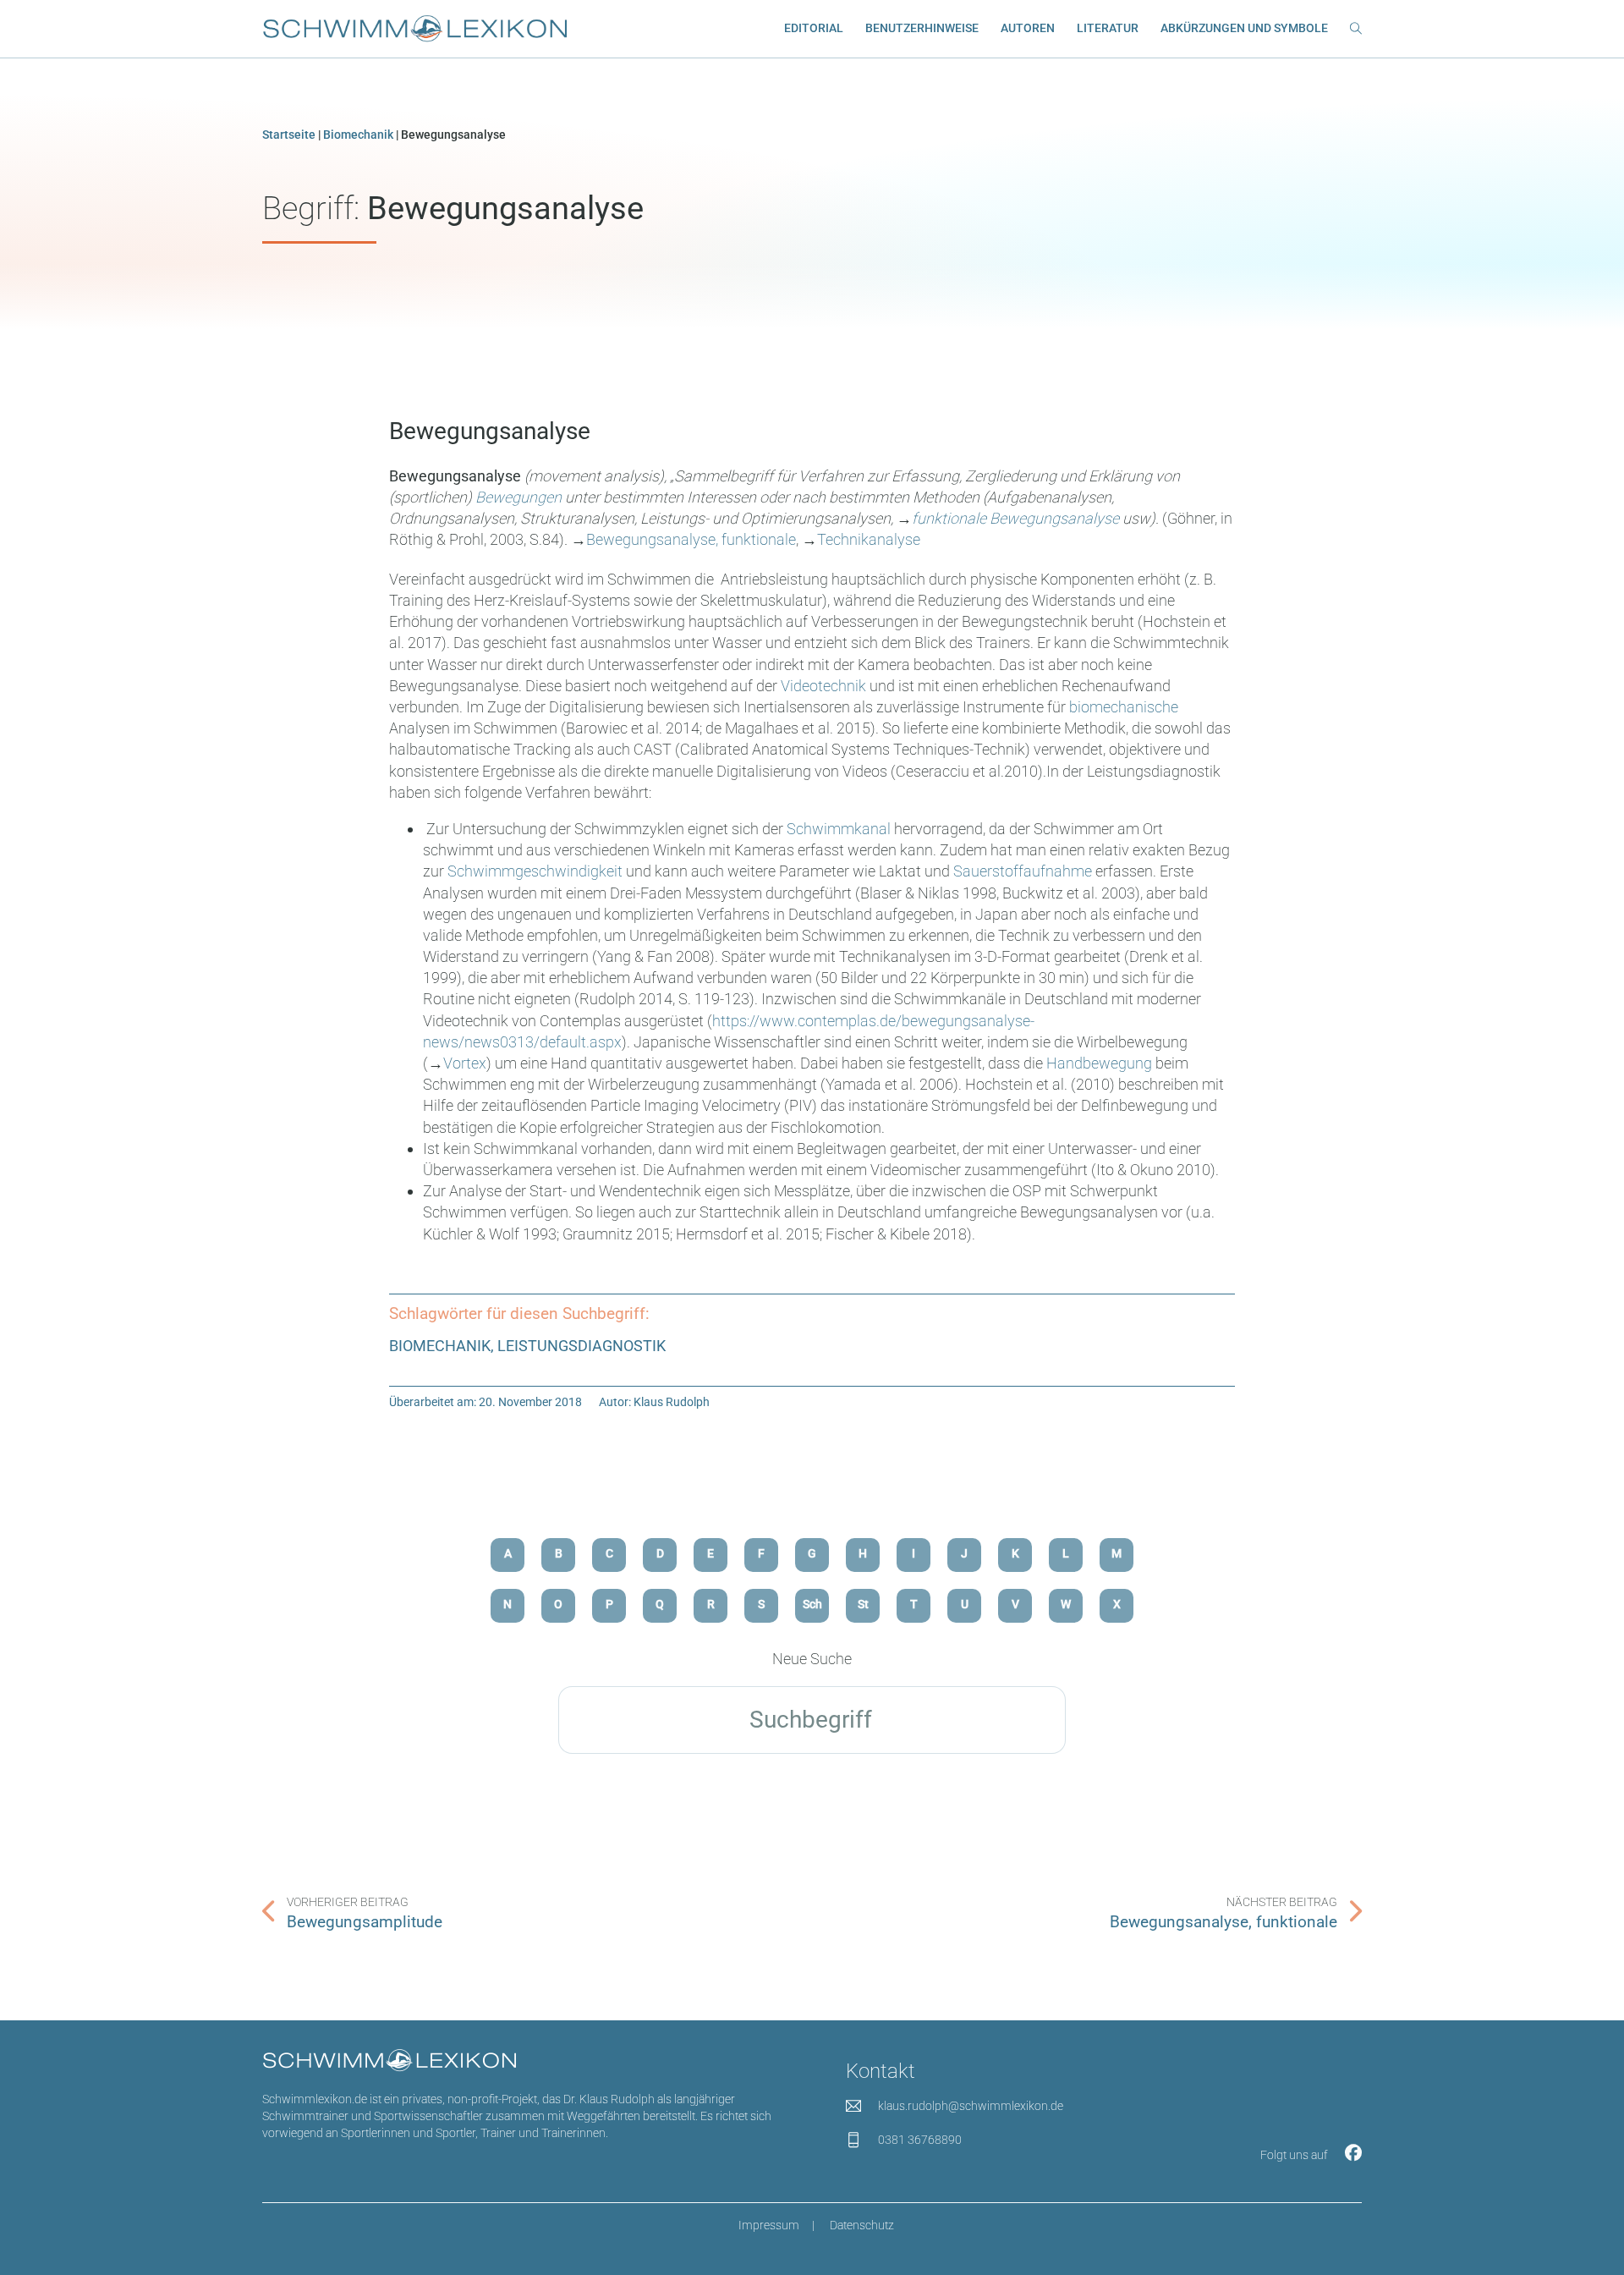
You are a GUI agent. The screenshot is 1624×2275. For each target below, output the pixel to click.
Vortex (465, 1063)
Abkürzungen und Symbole (1244, 28)
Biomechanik (358, 135)
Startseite (289, 135)
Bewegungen (518, 497)
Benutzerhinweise (922, 28)
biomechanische (1124, 707)
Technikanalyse (869, 539)
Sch (812, 1605)
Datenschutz (862, 2226)
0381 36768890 (920, 2140)
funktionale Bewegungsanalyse (1015, 518)
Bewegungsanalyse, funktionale (691, 539)
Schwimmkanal (839, 829)
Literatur (1108, 28)
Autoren (1028, 28)
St (863, 1605)
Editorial (814, 28)
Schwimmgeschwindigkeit (535, 871)
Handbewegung (1099, 1063)
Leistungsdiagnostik (582, 1346)
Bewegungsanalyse (490, 431)
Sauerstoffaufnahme (1023, 871)
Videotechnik (823, 686)
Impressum (769, 2226)
